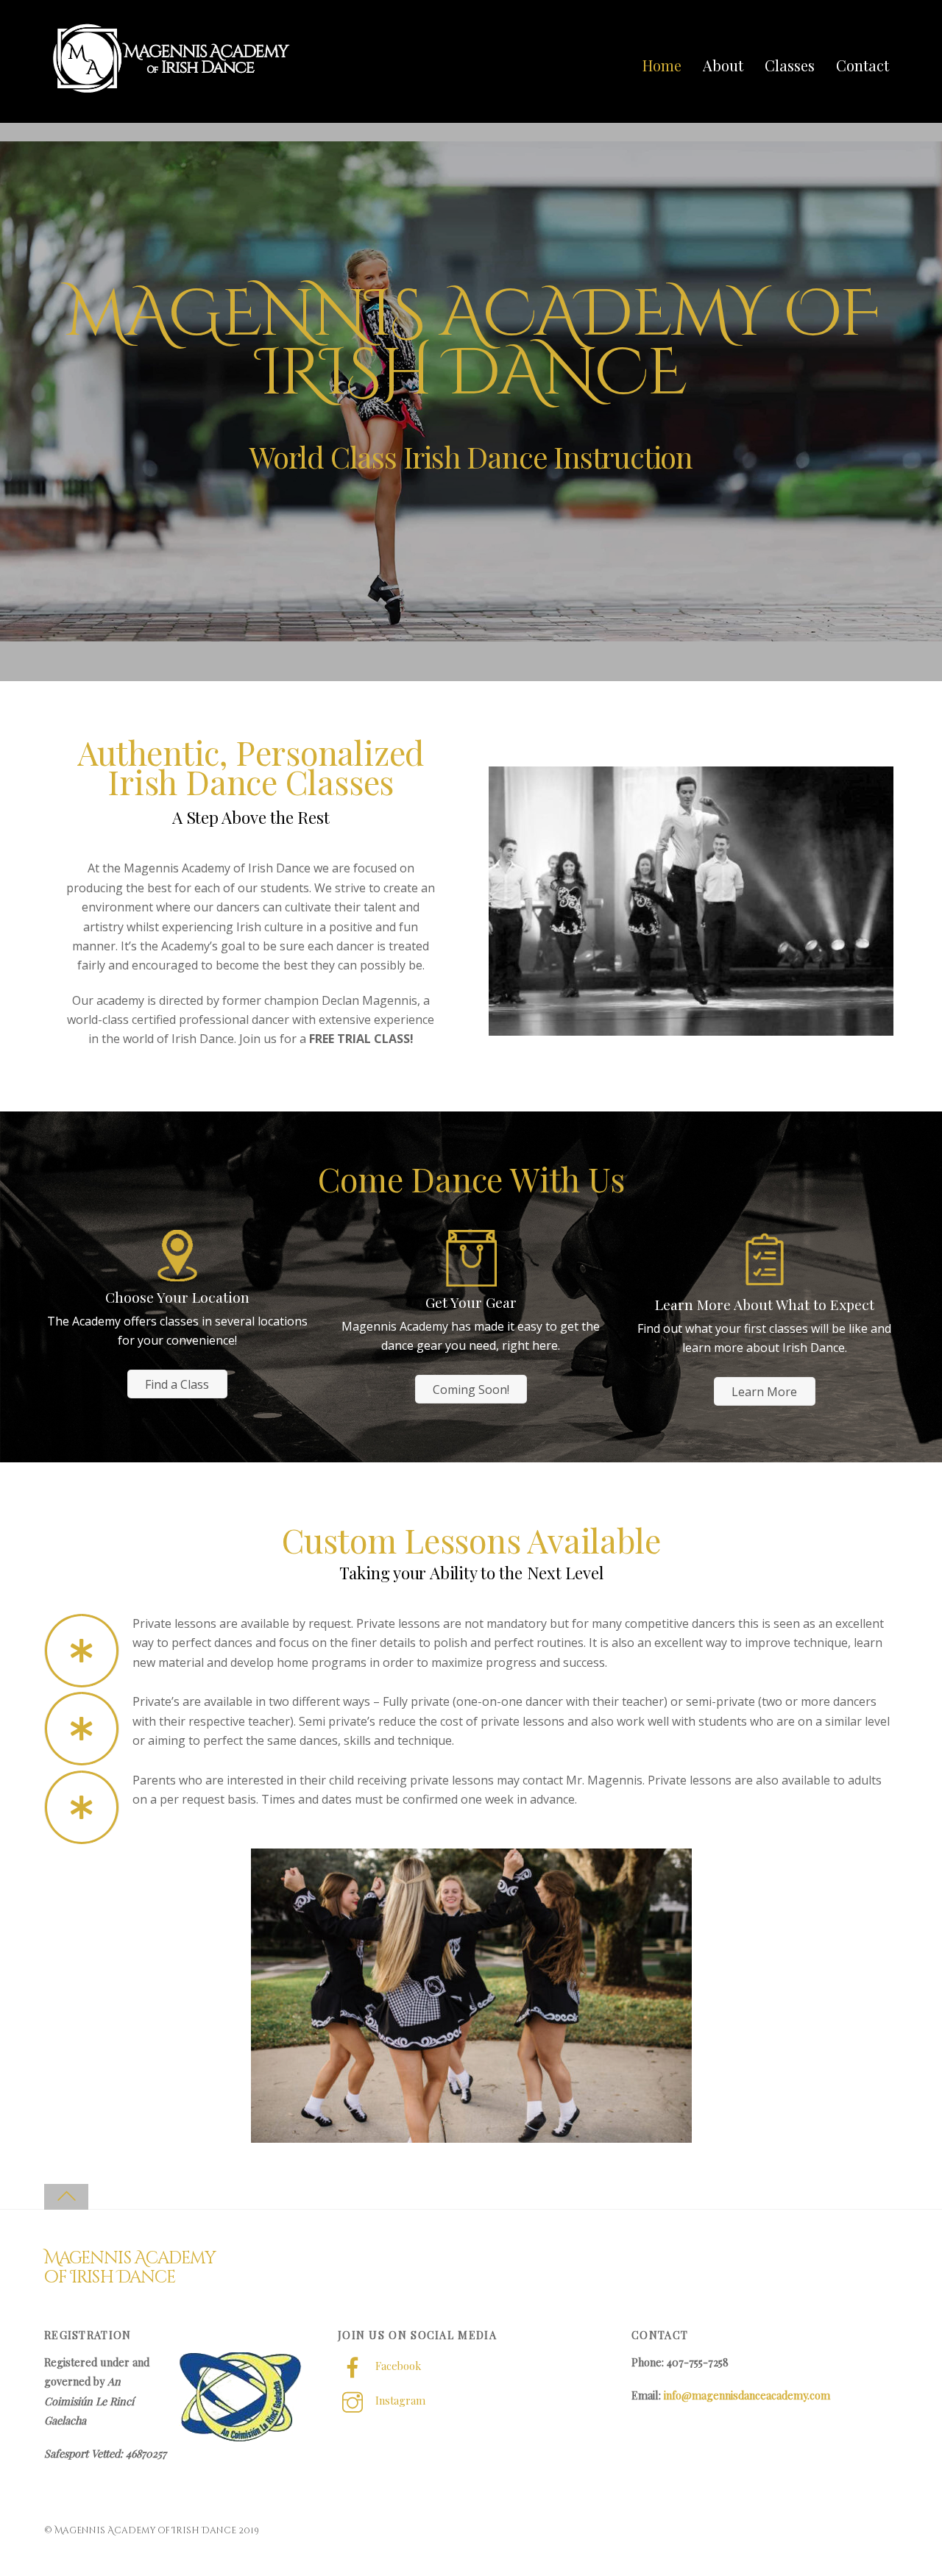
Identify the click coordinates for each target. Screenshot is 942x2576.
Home (662, 65)
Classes (790, 65)
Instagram (399, 2400)
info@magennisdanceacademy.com (747, 2395)
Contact (863, 65)
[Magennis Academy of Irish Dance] (173, 94)
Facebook (397, 2366)
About (723, 65)
